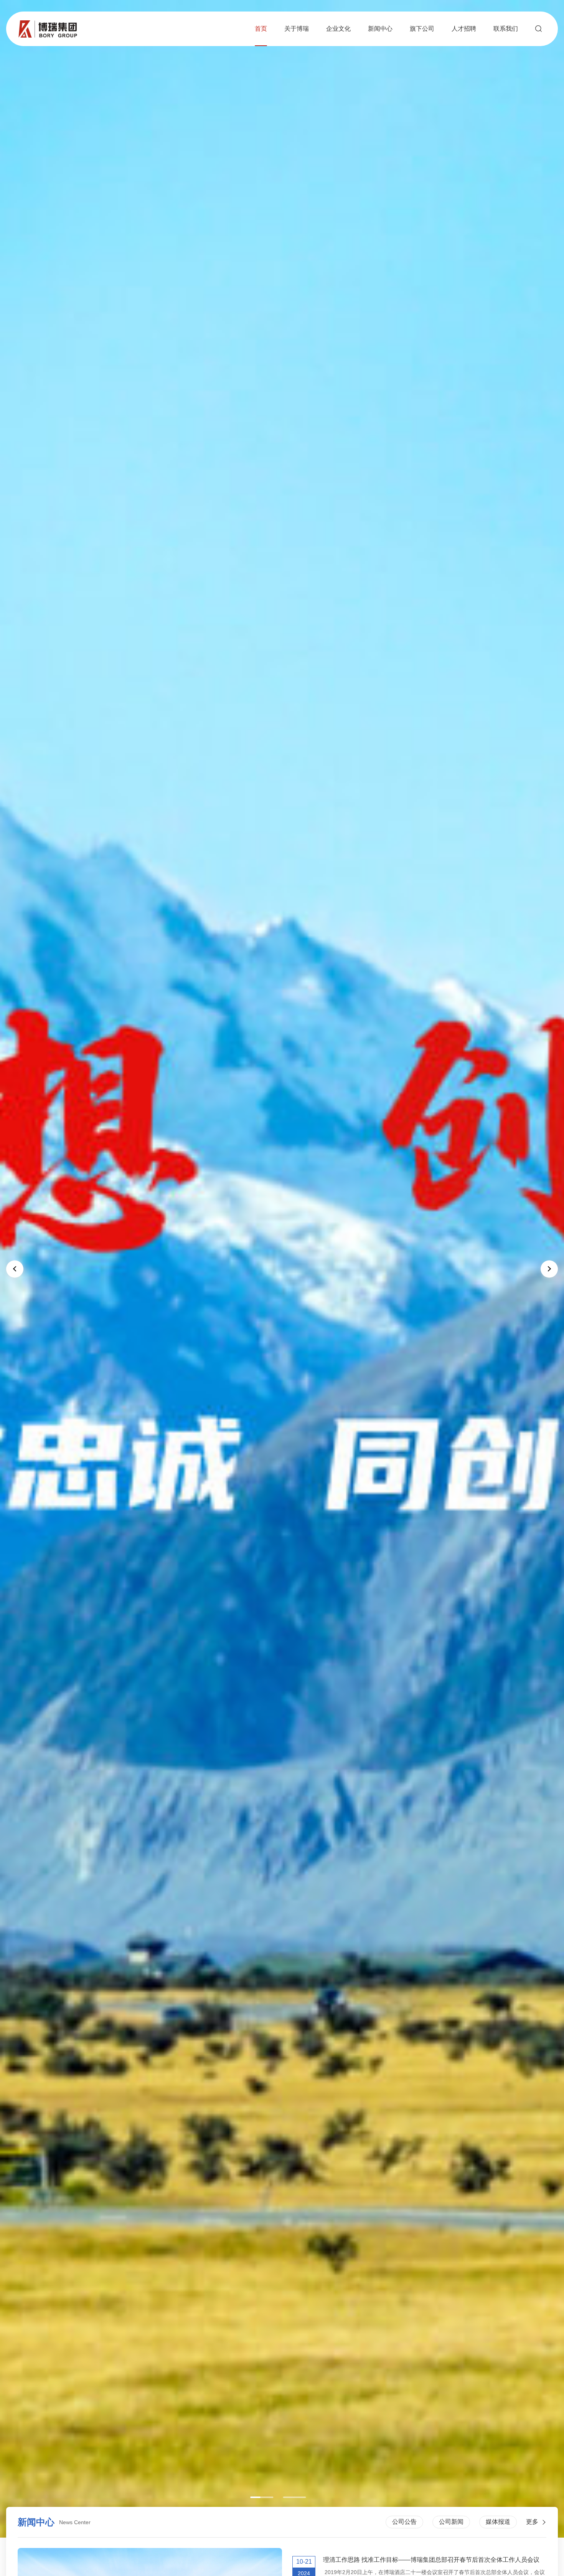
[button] (262, 2497)
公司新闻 (451, 2522)
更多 (532, 2522)
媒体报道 (498, 2522)
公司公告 (404, 2522)
